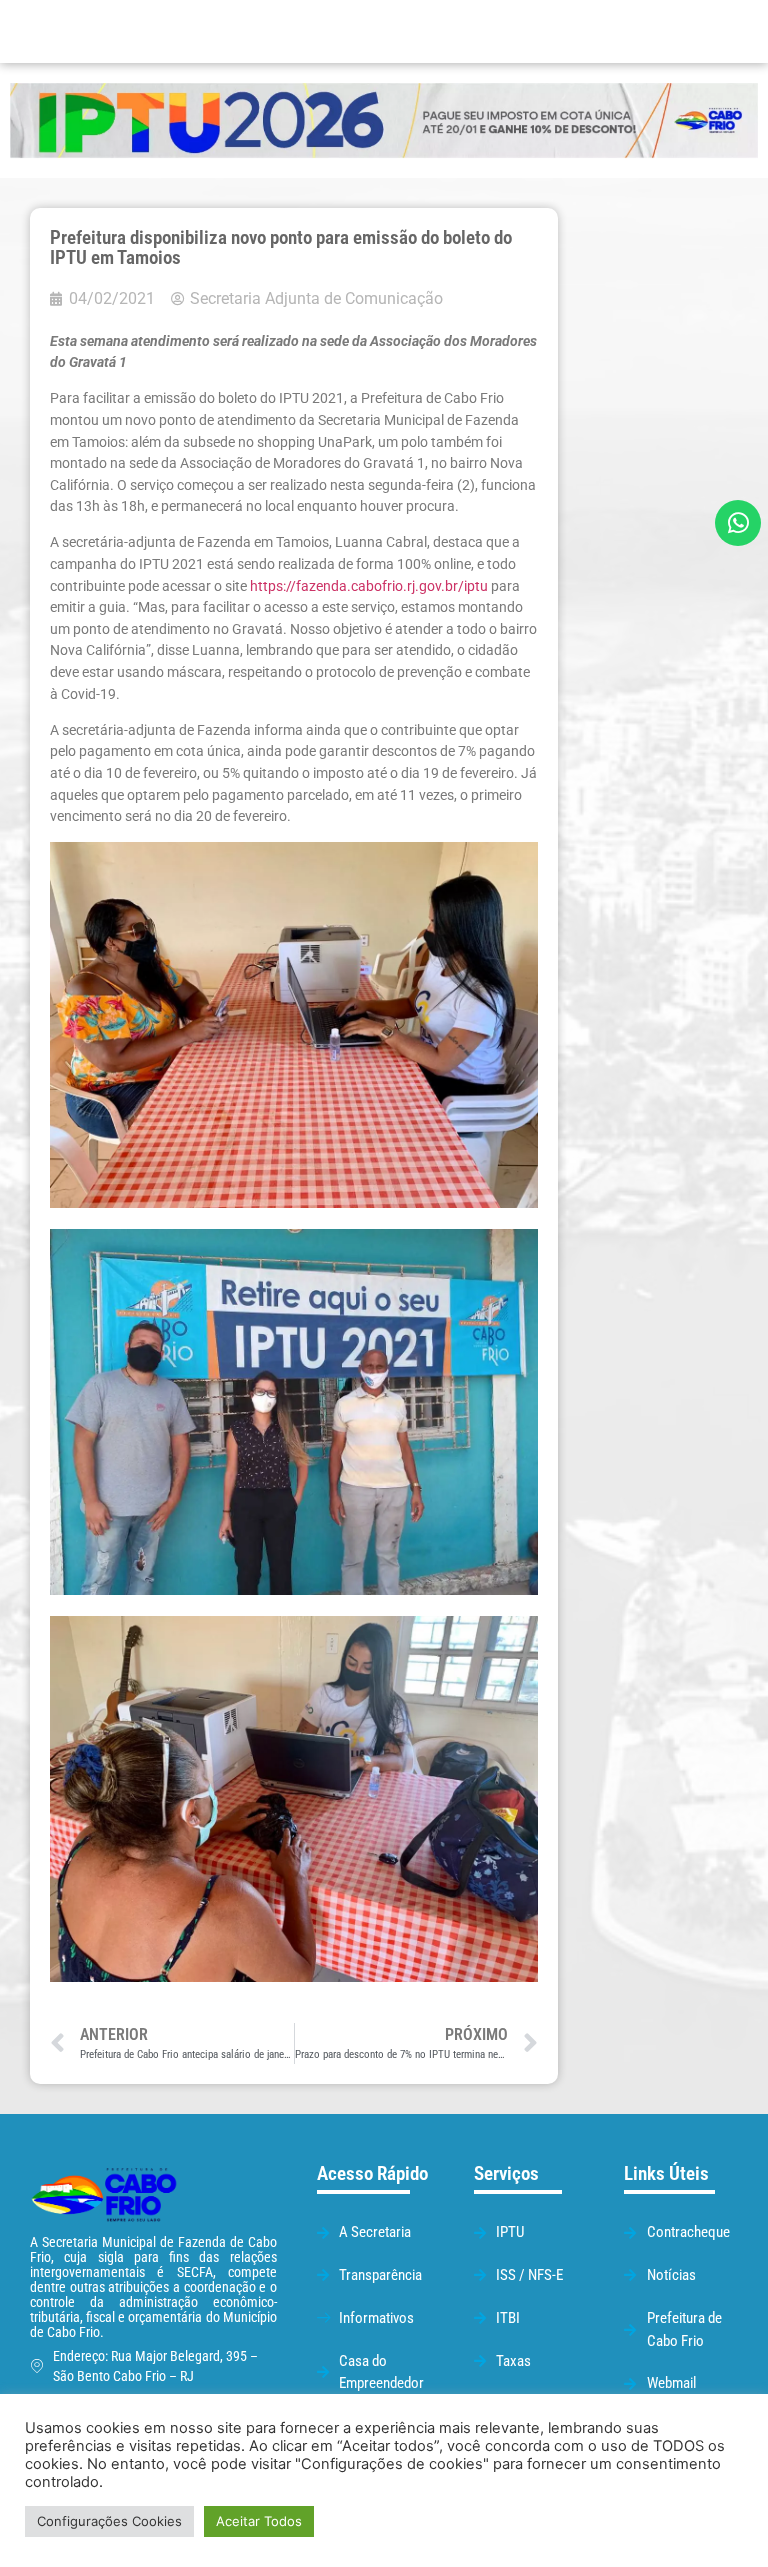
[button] (480, 31)
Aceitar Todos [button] (259, 2521)
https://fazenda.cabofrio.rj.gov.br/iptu (369, 586)
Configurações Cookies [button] (109, 2521)
